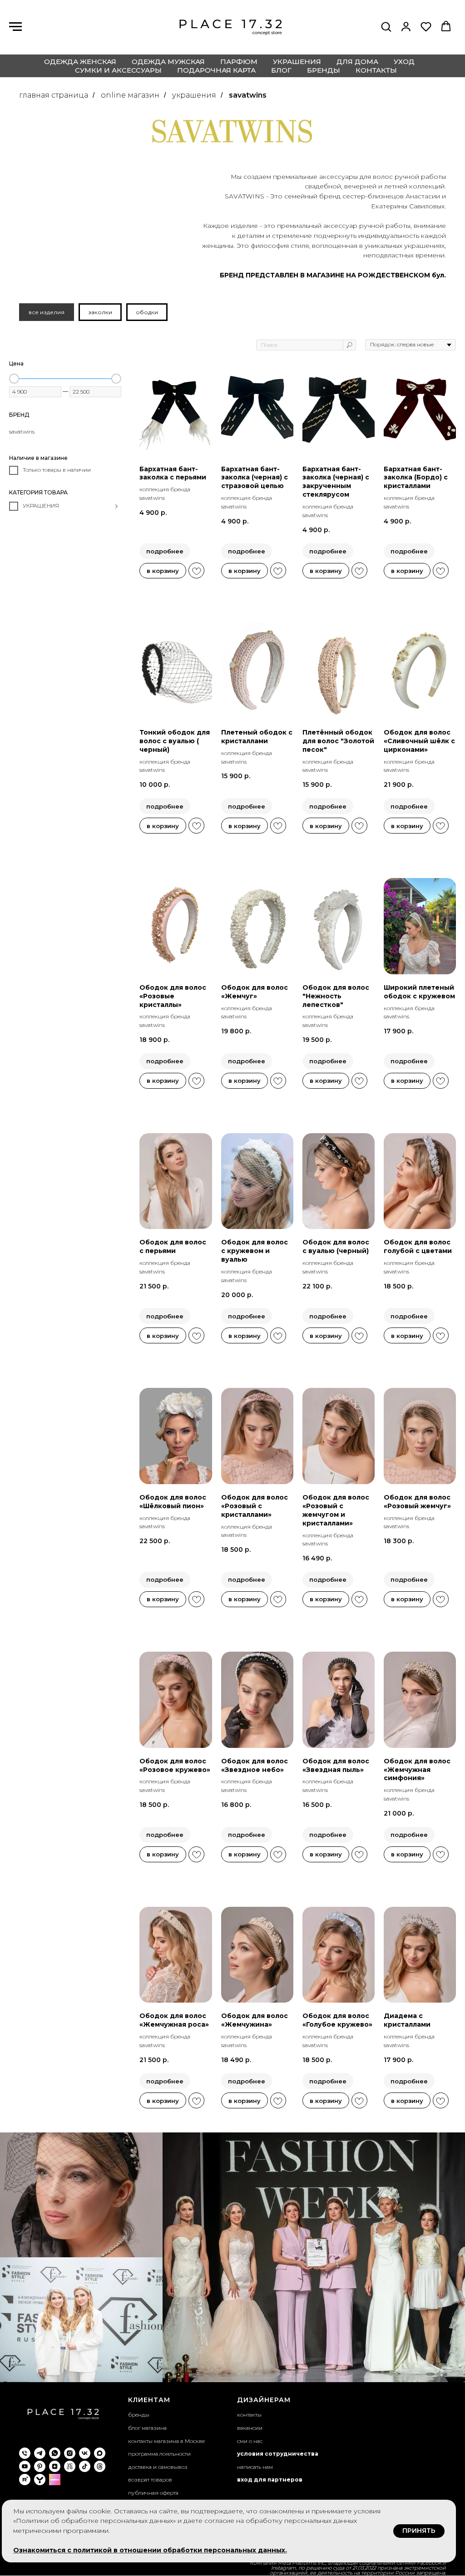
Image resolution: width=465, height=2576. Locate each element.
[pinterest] (40, 2466)
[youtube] (25, 2466)
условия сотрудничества (278, 2454)
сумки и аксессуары (118, 70)
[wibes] (55, 2480)
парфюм (239, 62)
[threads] (100, 2466)
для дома (357, 62)
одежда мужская (168, 62)
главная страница (54, 95)
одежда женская (80, 62)
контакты (376, 70)
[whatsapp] (55, 2453)
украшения (297, 62)
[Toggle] (117, 507)
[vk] (85, 2453)
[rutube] (25, 2480)
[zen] (55, 2466)
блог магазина (147, 2428)
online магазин (130, 95)
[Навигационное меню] (15, 27)
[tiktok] (85, 2466)
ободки (147, 312)
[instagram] (70, 2453)
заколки (100, 312)
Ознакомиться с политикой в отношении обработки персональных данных (149, 2550)
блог (281, 70)
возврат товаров (150, 2480)
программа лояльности (159, 2454)
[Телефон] (25, 2453)
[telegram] (40, 2453)
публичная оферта (153, 2493)
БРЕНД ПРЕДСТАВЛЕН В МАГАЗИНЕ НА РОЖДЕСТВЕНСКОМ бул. (333, 275)
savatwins (248, 95)
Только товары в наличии (57, 470)
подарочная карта (216, 70)
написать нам (255, 2467)
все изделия (47, 312)
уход (404, 62)
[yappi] (40, 2480)
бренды (324, 70)
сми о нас (250, 2441)
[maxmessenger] (100, 2453)
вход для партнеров (270, 2480)
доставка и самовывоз (158, 2467)
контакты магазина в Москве (166, 2441)
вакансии (250, 2428)
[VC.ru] (70, 2466)
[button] (386, 26)
